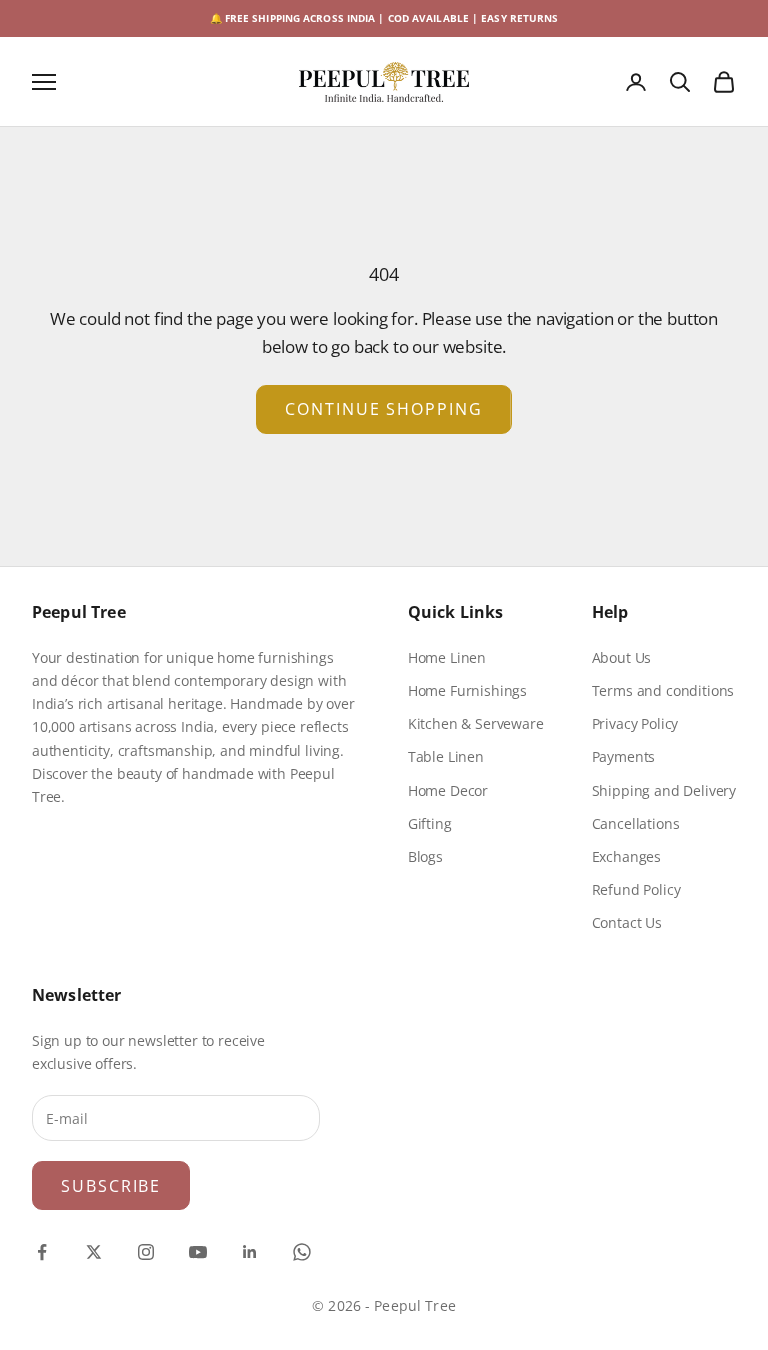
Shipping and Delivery (664, 790)
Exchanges (626, 856)
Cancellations (636, 823)
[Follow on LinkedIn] (250, 1252)
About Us (622, 657)
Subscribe (111, 1186)
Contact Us (627, 922)
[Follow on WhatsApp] (302, 1252)
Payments (624, 756)
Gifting (430, 823)
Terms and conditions (663, 690)
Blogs (425, 856)
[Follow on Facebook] (42, 1252)
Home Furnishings (467, 690)
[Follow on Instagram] (146, 1252)
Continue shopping (384, 409)
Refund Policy (636, 889)
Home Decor (448, 790)
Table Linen (446, 756)
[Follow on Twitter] (94, 1252)
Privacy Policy (635, 723)
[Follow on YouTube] (198, 1252)
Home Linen (447, 657)
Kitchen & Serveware (476, 723)
